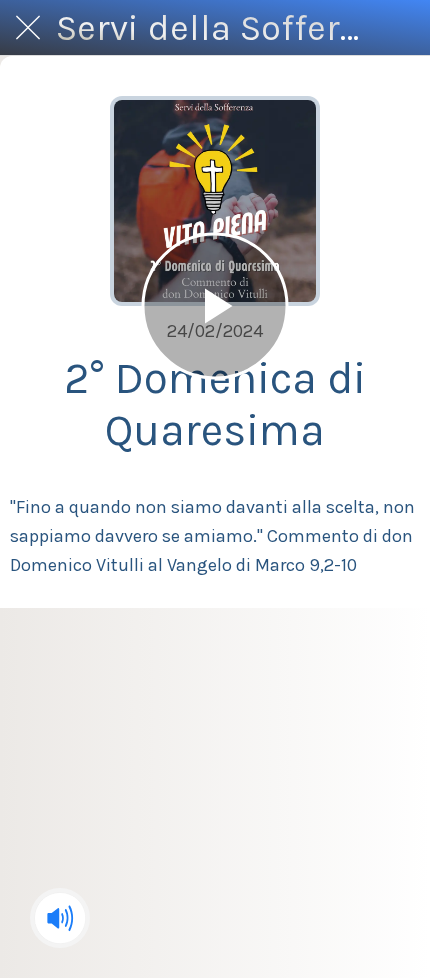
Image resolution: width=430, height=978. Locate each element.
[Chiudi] (28, 28)
